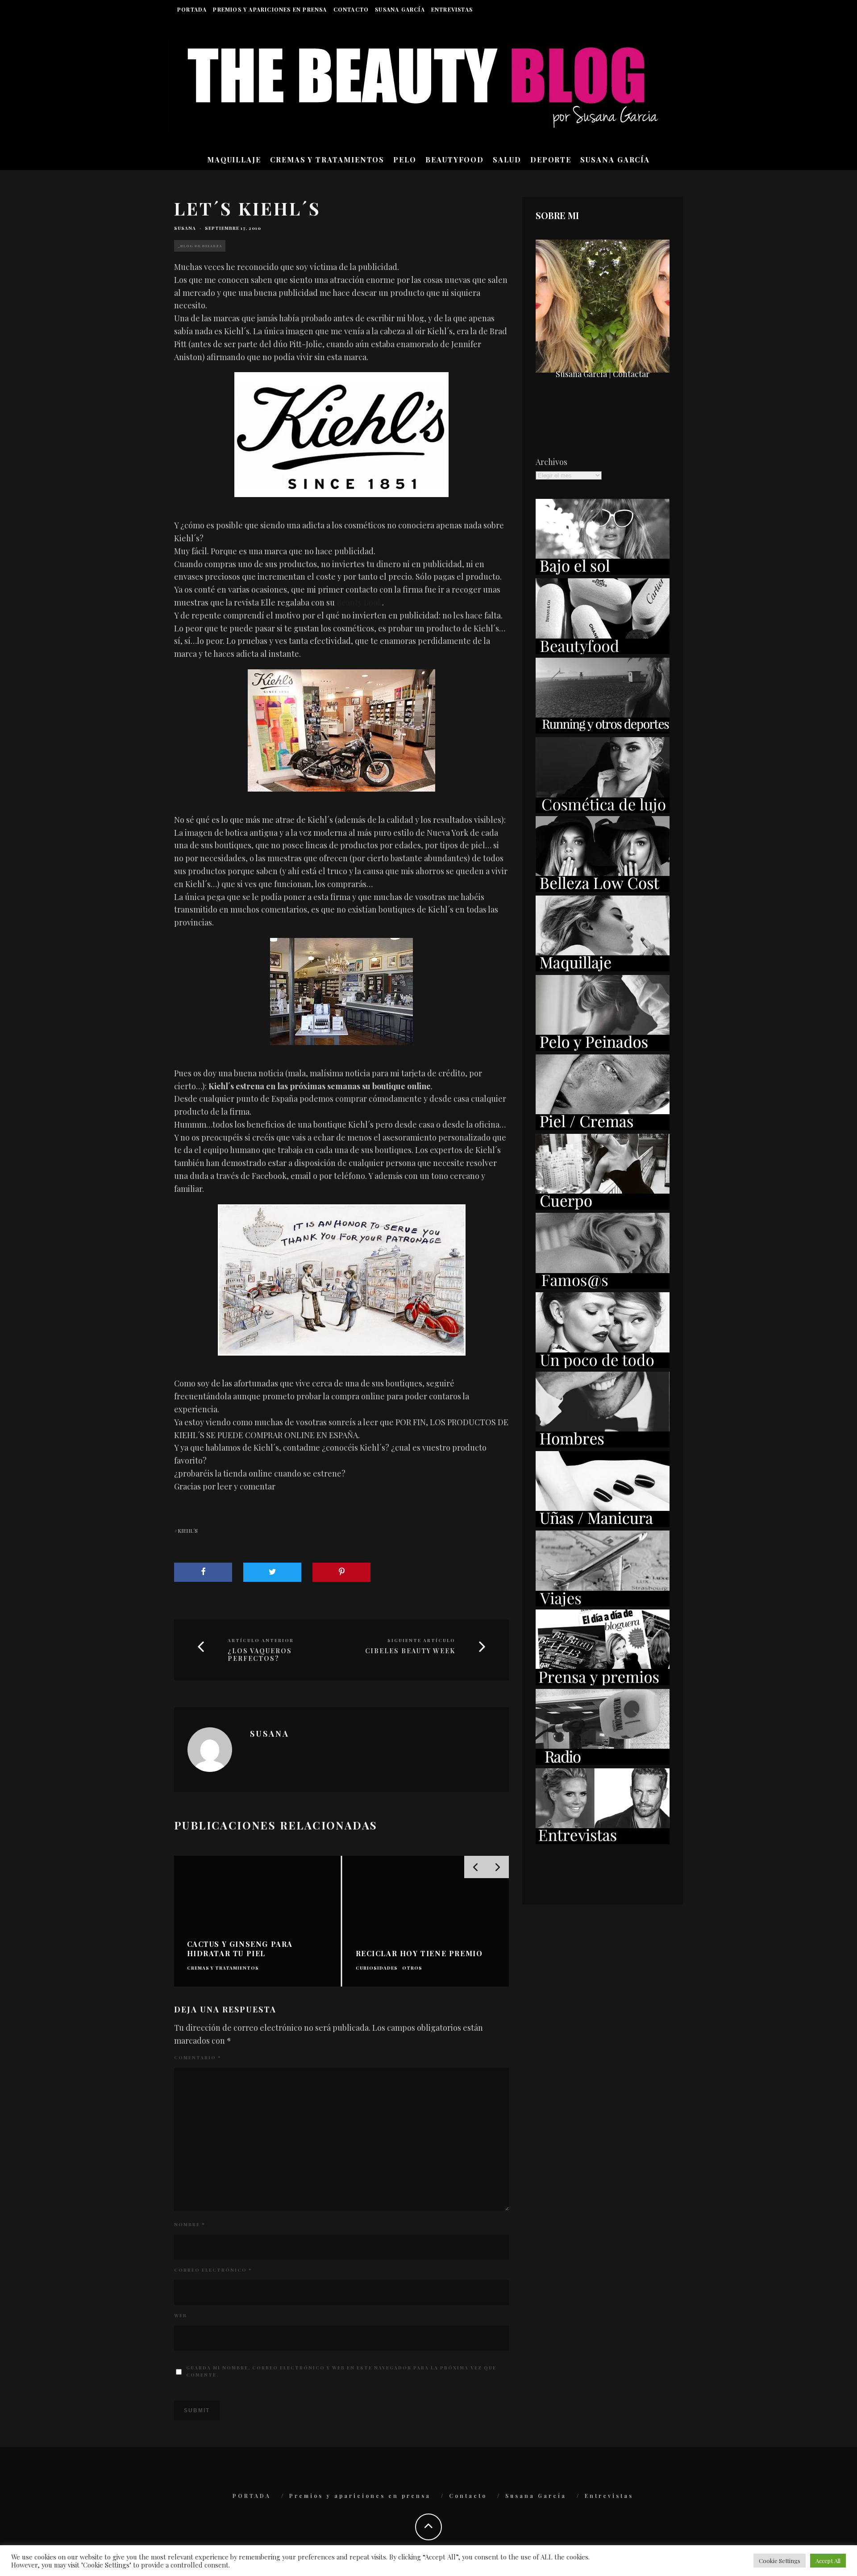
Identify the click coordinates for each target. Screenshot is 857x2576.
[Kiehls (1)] (341, 435)
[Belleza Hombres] (603, 1444)
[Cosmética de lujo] (603, 810)
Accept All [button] (828, 2561)
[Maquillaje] (603, 968)
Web (181, 2315)
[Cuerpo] (603, 1207)
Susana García (400, 9)
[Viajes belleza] (603, 1603)
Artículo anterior (261, 1640)
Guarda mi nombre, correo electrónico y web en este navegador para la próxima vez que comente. (341, 2371)
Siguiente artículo (421, 1640)
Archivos (551, 462)
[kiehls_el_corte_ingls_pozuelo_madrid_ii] (341, 730)
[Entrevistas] (603, 1841)
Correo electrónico (213, 2270)
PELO (405, 160)
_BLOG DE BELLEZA (200, 246)
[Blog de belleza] (603, 1365)
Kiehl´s (188, 1531)
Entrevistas (452, 9)
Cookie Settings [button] (780, 2561)
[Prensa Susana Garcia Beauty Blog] (603, 1682)
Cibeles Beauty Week (410, 1651)
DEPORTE (551, 160)
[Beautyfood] (603, 651)
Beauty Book (359, 602)
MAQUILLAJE (234, 160)
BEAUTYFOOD (455, 160)
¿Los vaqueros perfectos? (260, 1655)
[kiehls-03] (341, 991)
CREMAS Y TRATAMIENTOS (327, 160)
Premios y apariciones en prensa (270, 9)
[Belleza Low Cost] (603, 889)
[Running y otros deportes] (603, 730)
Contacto (351, 9)
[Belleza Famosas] (603, 1286)
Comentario (198, 2057)
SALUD (507, 160)
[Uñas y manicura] (603, 1524)
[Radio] (603, 1762)
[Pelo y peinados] (603, 1048)
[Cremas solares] (603, 572)
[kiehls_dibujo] (341, 1280)
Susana (185, 228)
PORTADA (192, 9)
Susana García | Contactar (603, 374)
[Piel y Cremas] (603, 1127)
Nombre (189, 2224)
